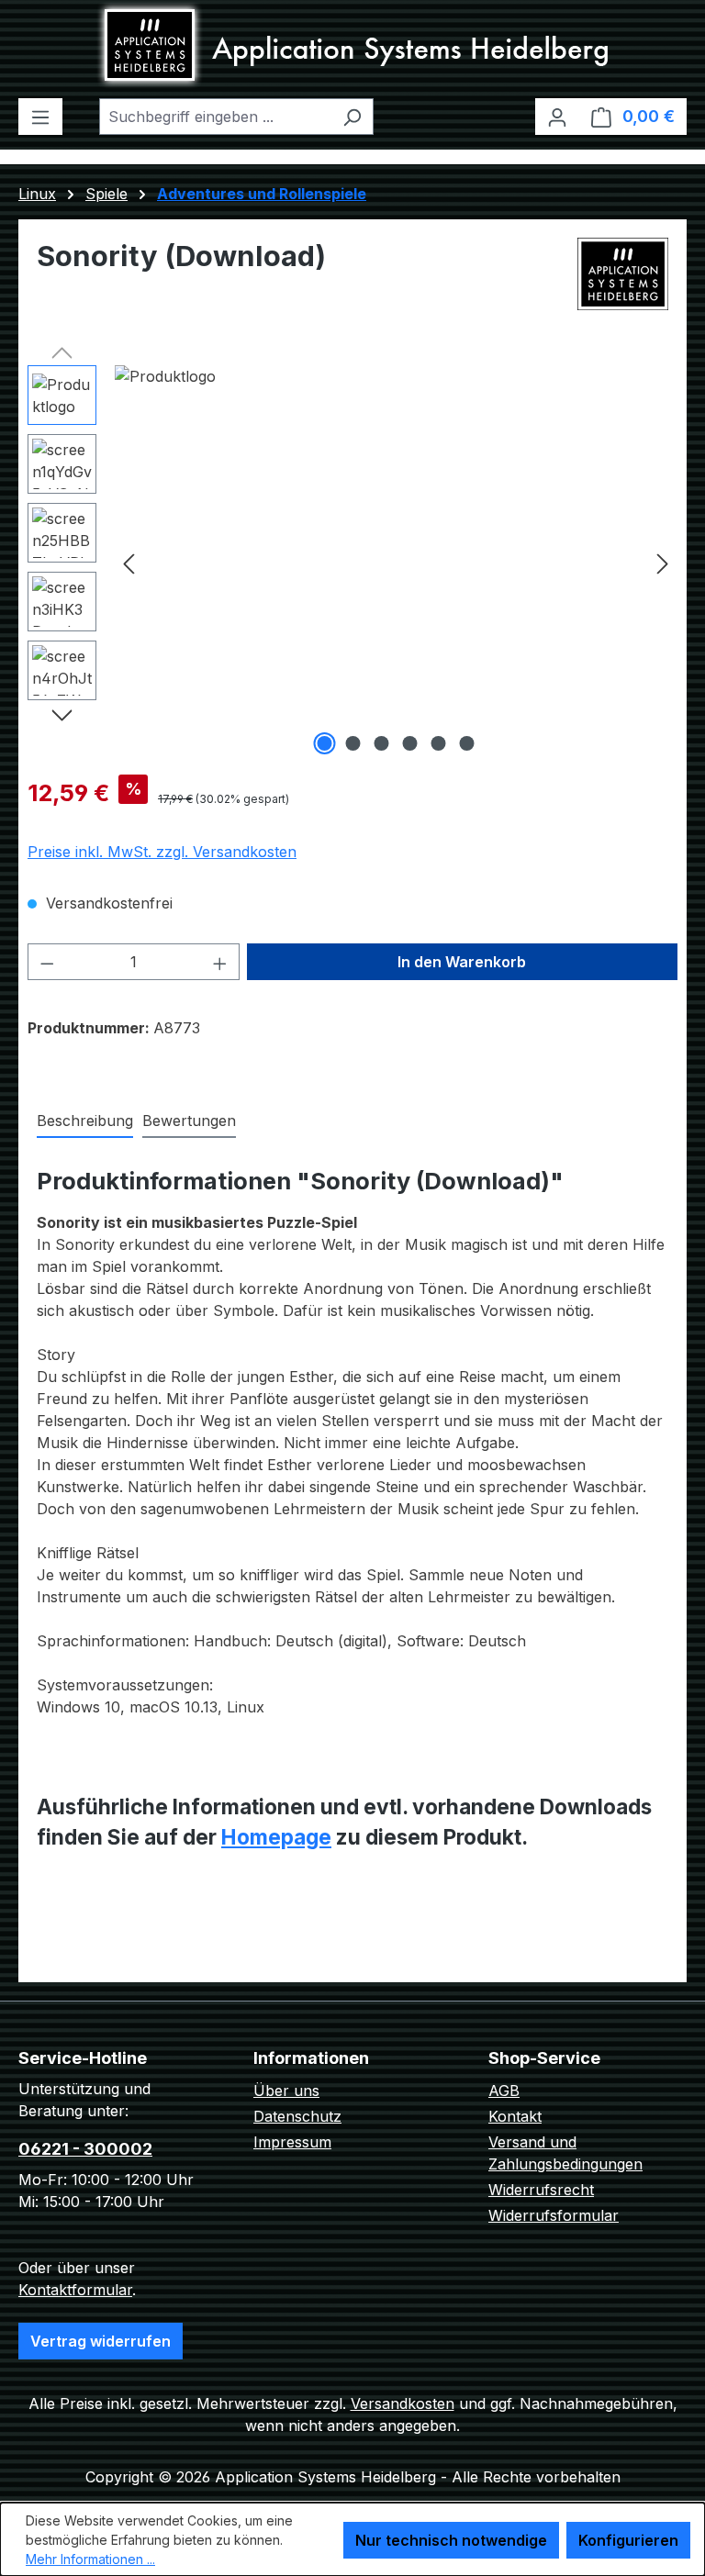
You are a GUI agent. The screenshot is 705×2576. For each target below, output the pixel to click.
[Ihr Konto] (557, 117)
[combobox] (215, 117)
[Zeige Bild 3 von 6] (382, 743)
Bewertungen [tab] (189, 1121)
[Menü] (40, 117)
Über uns (286, 2091)
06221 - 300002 (85, 2149)
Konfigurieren (628, 2540)
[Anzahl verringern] (47, 962)
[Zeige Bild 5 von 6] (439, 743)
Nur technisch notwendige (451, 2540)
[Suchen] (352, 117)
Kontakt (515, 2116)
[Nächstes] (663, 563)
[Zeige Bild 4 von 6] (410, 743)
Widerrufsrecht (541, 2190)
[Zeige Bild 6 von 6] (467, 743)
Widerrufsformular (554, 2215)
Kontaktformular (75, 2290)
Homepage (276, 1837)
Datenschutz (297, 2116)
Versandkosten (403, 2403)
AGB (504, 2091)
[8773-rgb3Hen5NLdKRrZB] (396, 563)
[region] (352, 563)
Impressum (292, 2142)
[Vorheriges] (129, 563)
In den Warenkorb (462, 962)
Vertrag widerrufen (101, 2341)
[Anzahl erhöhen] (220, 962)
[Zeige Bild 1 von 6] (325, 743)
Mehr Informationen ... (90, 2559)
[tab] (85, 1121)
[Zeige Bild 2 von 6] (353, 743)
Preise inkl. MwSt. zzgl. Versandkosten (162, 852)
